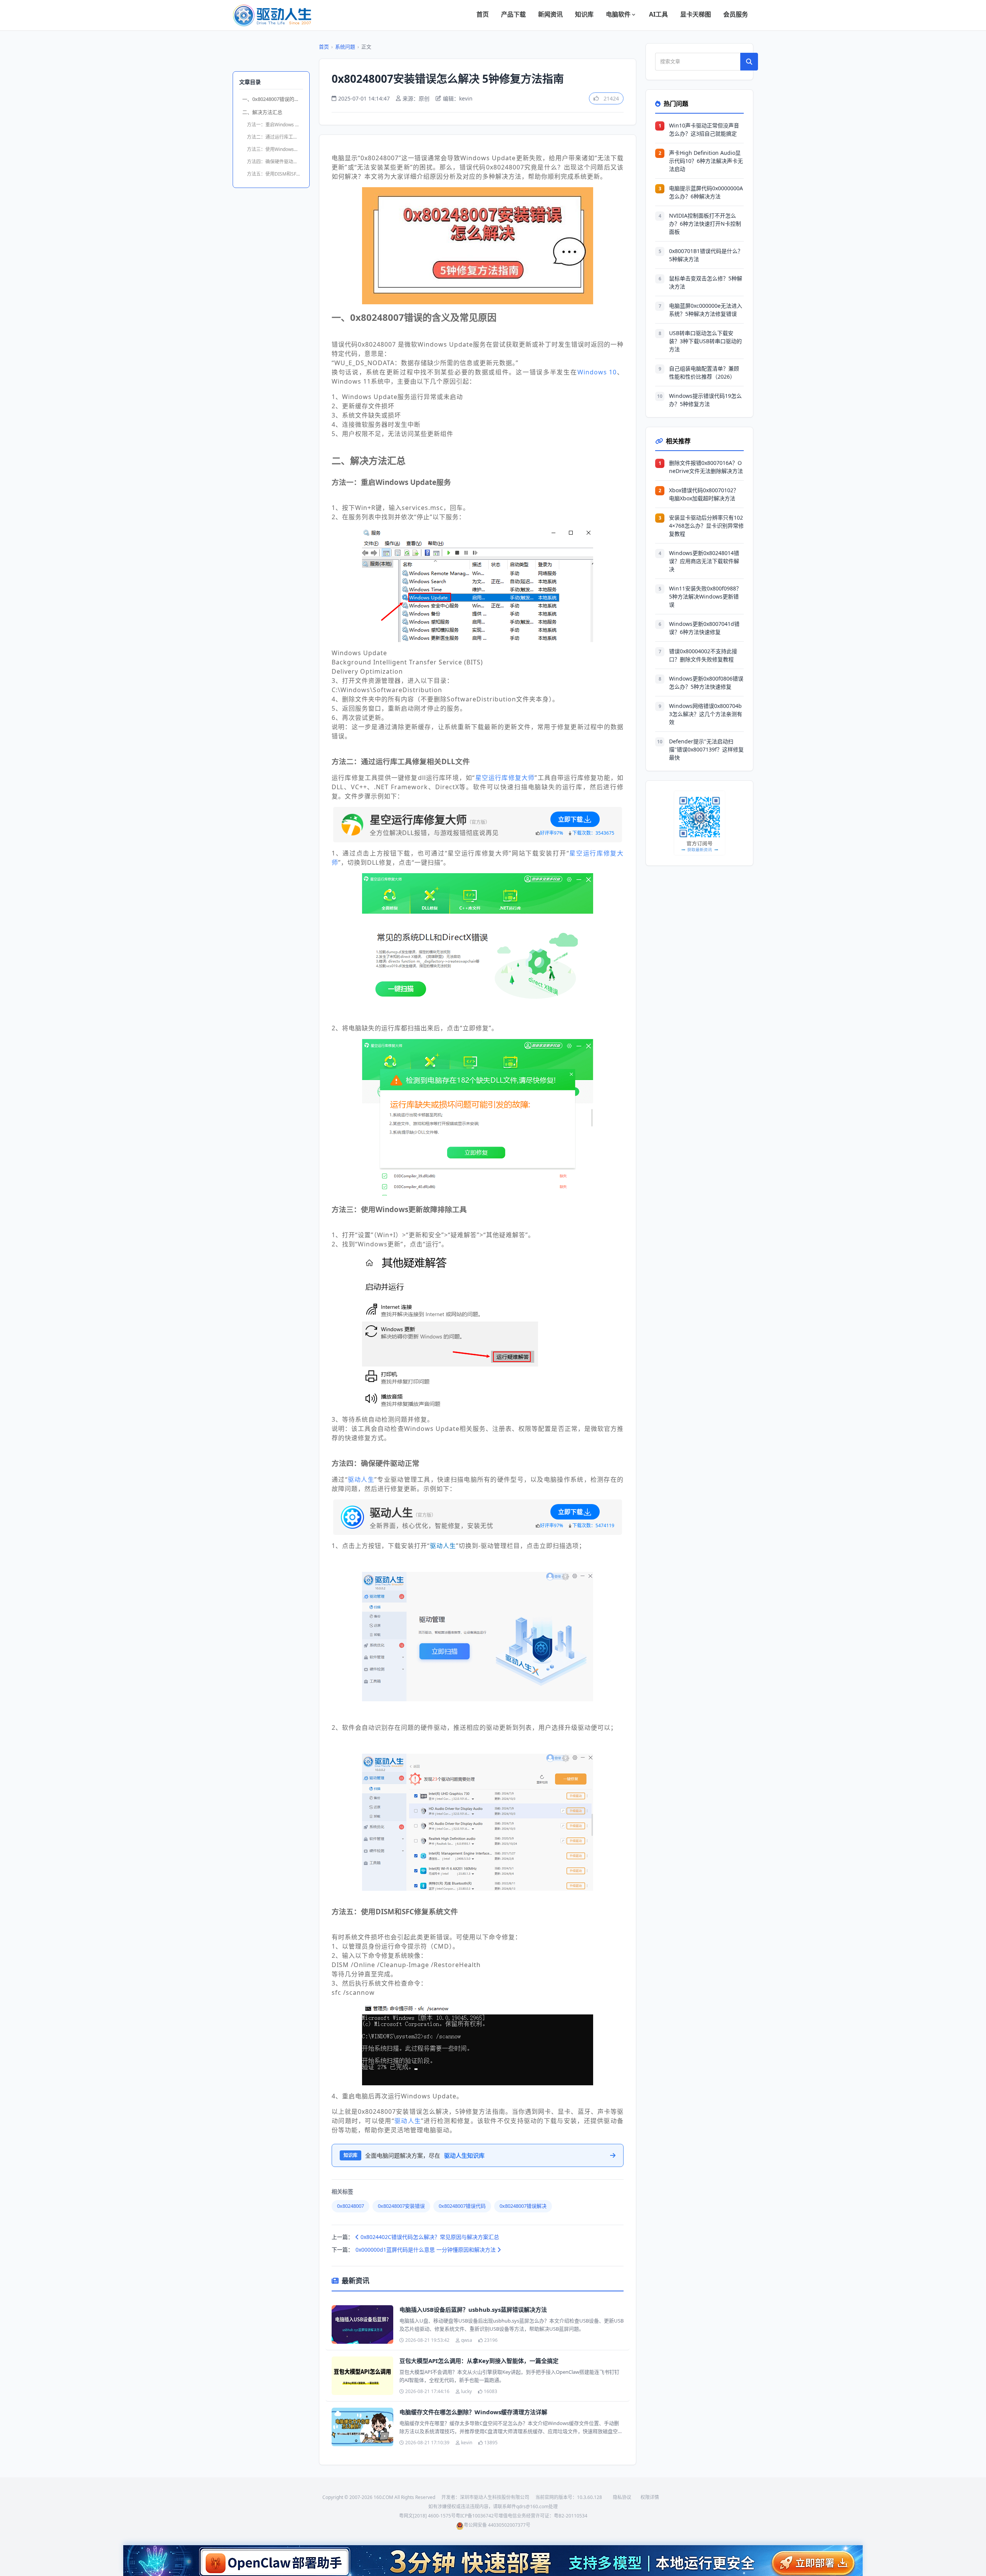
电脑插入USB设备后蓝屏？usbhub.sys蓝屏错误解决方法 (473, 2309)
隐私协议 (622, 2497)
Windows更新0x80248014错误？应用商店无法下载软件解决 (704, 561)
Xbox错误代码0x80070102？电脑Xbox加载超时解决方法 (704, 494)
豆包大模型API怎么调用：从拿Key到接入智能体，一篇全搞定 (479, 2361)
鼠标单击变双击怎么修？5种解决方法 (706, 282)
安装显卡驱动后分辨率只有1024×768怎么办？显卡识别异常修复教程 (706, 526)
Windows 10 (597, 372)
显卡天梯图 (696, 14)
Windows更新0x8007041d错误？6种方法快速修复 (704, 628)
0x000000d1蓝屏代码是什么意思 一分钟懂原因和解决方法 (426, 2250)
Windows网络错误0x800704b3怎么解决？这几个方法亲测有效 (706, 714)
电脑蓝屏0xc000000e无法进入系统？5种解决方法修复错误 (706, 310)
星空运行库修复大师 (505, 778)
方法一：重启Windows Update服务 (275, 125)
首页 (483, 14)
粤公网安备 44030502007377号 (497, 2525)
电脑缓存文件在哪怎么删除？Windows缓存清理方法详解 (473, 2412)
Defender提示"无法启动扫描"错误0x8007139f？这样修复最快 (706, 749)
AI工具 (658, 14)
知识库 (584, 14)
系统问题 (345, 47)
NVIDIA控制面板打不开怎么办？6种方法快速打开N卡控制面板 (705, 224)
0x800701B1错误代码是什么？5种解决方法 (706, 255)
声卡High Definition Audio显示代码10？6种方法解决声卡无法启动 (706, 161)
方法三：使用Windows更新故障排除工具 (275, 149)
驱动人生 (361, 1479)
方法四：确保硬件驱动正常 (275, 162)
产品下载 (513, 14)
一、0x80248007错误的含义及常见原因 (273, 99)
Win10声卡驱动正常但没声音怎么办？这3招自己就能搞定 (704, 129)
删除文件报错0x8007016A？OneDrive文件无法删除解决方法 (706, 467)
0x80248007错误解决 (523, 2206)
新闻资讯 (550, 14)
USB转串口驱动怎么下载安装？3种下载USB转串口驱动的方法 (705, 341)
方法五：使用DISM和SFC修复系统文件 (275, 174)
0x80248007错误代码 (462, 2206)
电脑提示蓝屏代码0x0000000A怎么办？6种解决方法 (706, 192)
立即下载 (570, 819)
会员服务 (736, 14)
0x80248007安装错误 (401, 2206)
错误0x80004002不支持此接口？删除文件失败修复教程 (703, 655)
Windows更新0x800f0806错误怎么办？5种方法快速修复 (706, 683)
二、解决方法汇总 (262, 112)
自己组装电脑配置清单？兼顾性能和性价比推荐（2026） (704, 372)
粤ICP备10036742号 (477, 2516)
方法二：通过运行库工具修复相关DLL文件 (275, 137)
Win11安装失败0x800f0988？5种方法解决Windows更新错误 (705, 596)
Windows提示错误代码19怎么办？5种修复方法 (705, 400)
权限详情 (650, 2497)
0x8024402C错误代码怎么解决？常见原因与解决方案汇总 (429, 2237)
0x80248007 (350, 2206)
